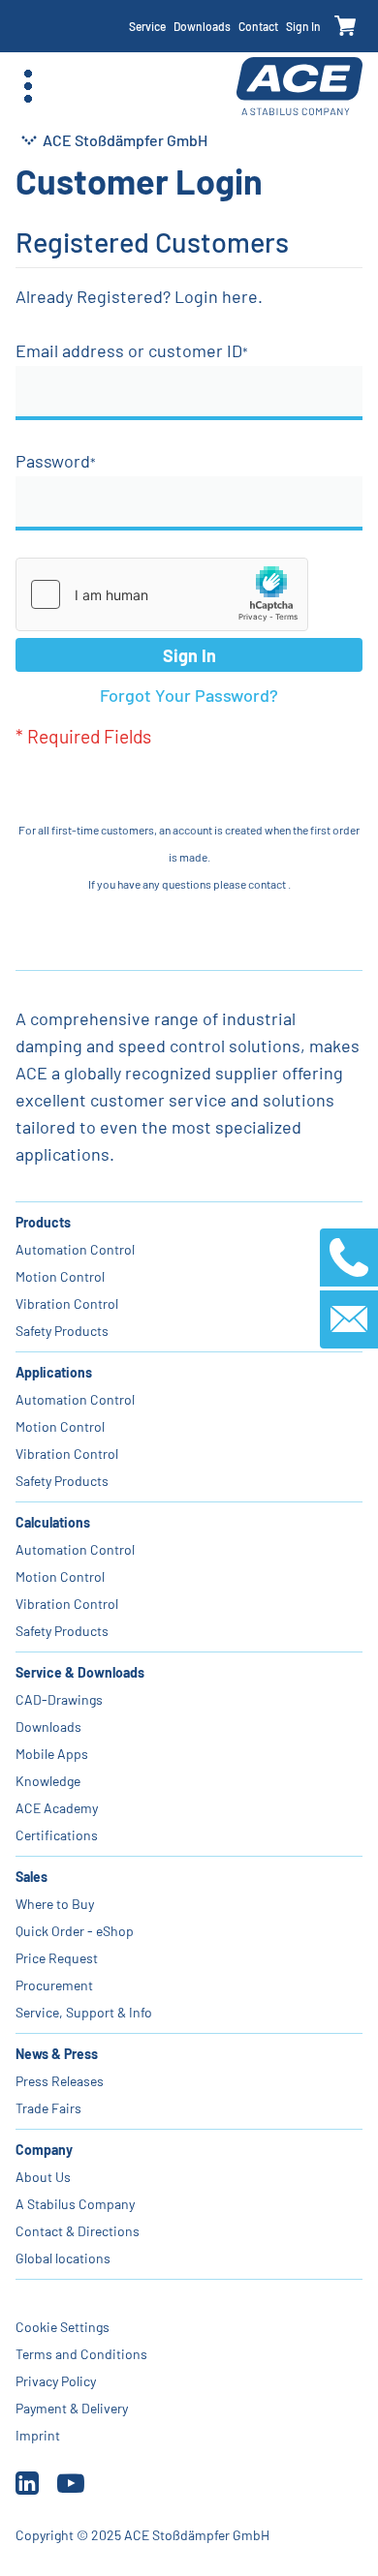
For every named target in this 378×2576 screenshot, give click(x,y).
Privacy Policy (56, 2381)
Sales (31, 1877)
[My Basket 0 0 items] (346, 27)
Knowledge (48, 1781)
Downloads (202, 26)
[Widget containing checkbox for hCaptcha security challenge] (162, 594)
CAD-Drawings (59, 1699)
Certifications (57, 1835)
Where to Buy (55, 1904)
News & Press (57, 2054)
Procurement (54, 1985)
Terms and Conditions (81, 2354)
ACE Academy (57, 1808)
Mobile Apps (52, 1754)
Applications (54, 1372)
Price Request (57, 1958)
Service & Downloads (80, 1672)
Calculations (53, 1522)
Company (44, 2150)
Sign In (303, 26)
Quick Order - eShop (75, 1931)
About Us (43, 2177)
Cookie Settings (63, 2327)
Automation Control (75, 1249)
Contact (258, 26)
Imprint (38, 2435)
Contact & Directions (78, 2231)
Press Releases (60, 2081)
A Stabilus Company (75, 2204)
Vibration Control (67, 1303)
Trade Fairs (48, 2108)
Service (147, 26)
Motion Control (60, 1276)
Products (43, 1222)
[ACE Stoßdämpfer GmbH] (299, 87)
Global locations (63, 2258)
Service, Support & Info (84, 2012)
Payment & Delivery (72, 2408)
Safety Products (62, 1331)
